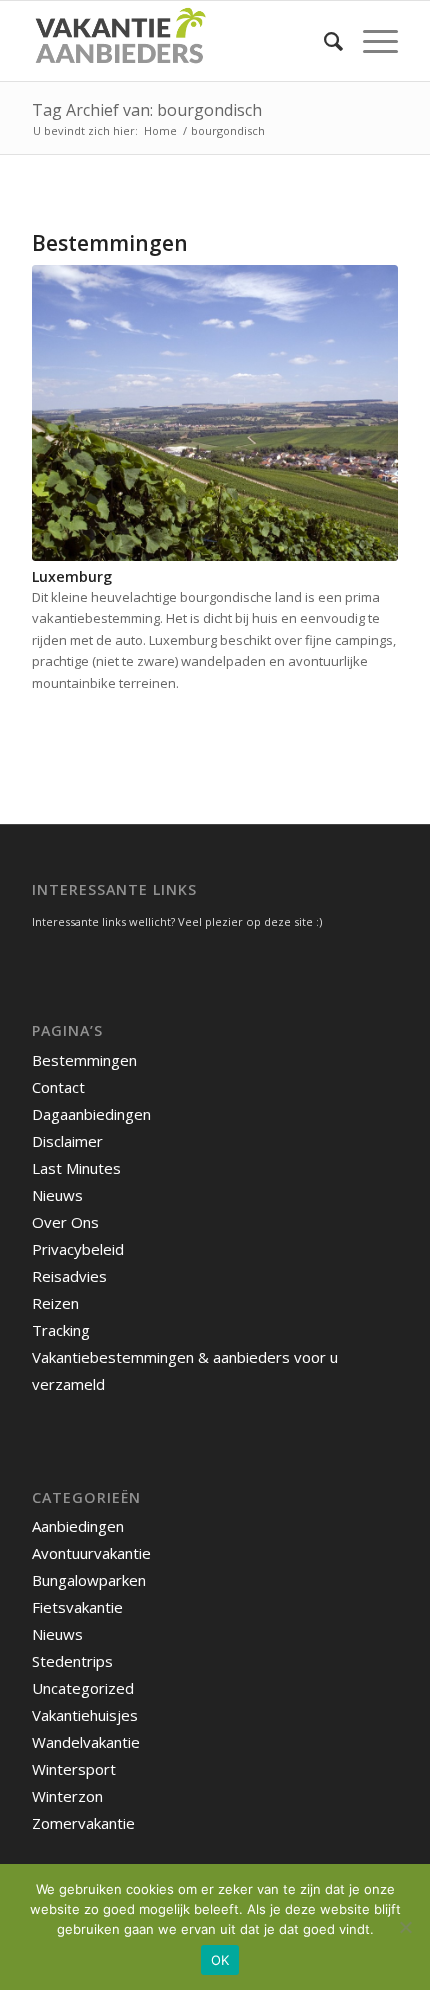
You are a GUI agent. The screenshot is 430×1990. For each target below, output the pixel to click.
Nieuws (57, 1195)
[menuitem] (323, 41)
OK (220, 1960)
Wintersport (74, 1769)
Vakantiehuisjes (85, 1715)
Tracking (61, 1330)
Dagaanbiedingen (91, 1114)
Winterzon (67, 1796)
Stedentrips (72, 1661)
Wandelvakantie (86, 1742)
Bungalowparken (89, 1580)
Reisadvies (69, 1276)
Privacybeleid (78, 1249)
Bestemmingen (84, 1060)
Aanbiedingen (78, 1526)
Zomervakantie (83, 1823)
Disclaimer (67, 1141)
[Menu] (370, 41)
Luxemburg (72, 576)
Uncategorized (83, 1688)
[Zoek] (323, 41)
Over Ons (65, 1222)
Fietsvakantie (77, 1607)
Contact (58, 1087)
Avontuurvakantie (91, 1553)
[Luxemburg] (215, 413)
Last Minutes (76, 1168)
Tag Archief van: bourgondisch (147, 110)
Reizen (55, 1303)
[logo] (178, 41)
